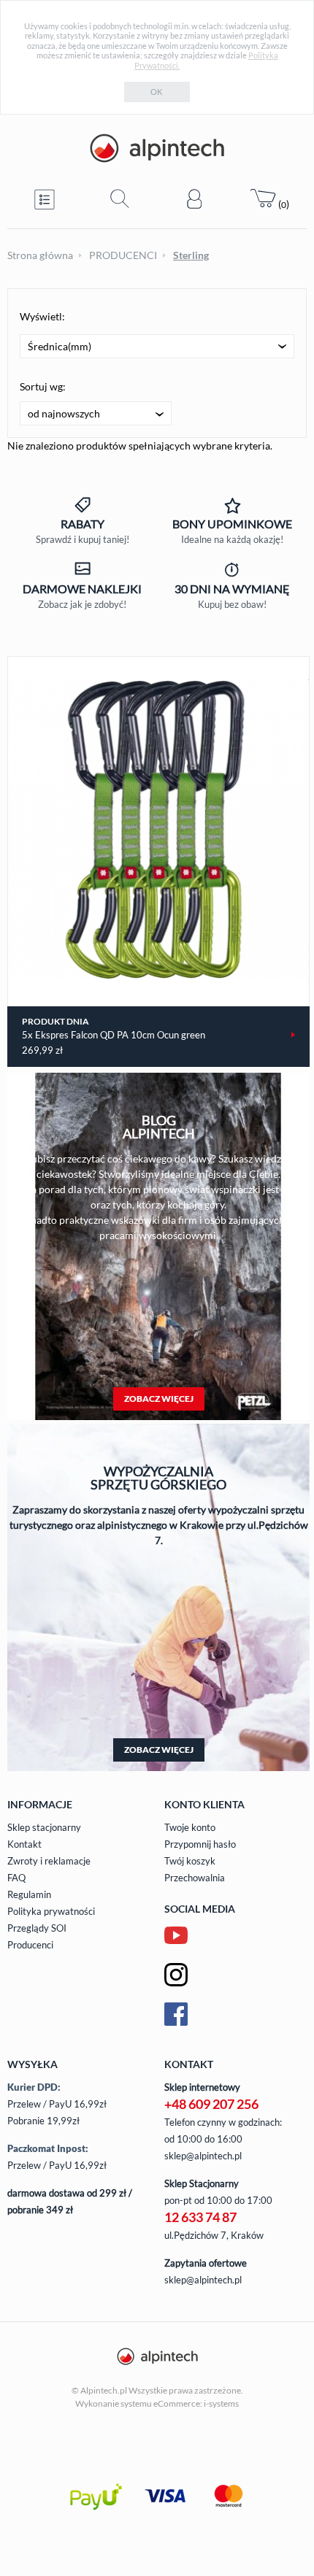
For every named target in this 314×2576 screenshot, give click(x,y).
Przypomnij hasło (200, 1844)
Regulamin (29, 1894)
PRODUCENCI (123, 255)
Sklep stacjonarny (44, 1827)
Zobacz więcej (159, 1399)
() (283, 204)
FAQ (16, 1878)
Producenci (30, 1945)
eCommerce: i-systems (196, 2403)
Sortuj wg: (43, 386)
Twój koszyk (190, 1861)
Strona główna (40, 255)
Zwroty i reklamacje (49, 1861)
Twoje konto (190, 1827)
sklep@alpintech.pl (203, 2156)
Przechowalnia (195, 1878)
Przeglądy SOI (37, 1928)
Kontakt (24, 1844)
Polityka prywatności (51, 1911)
